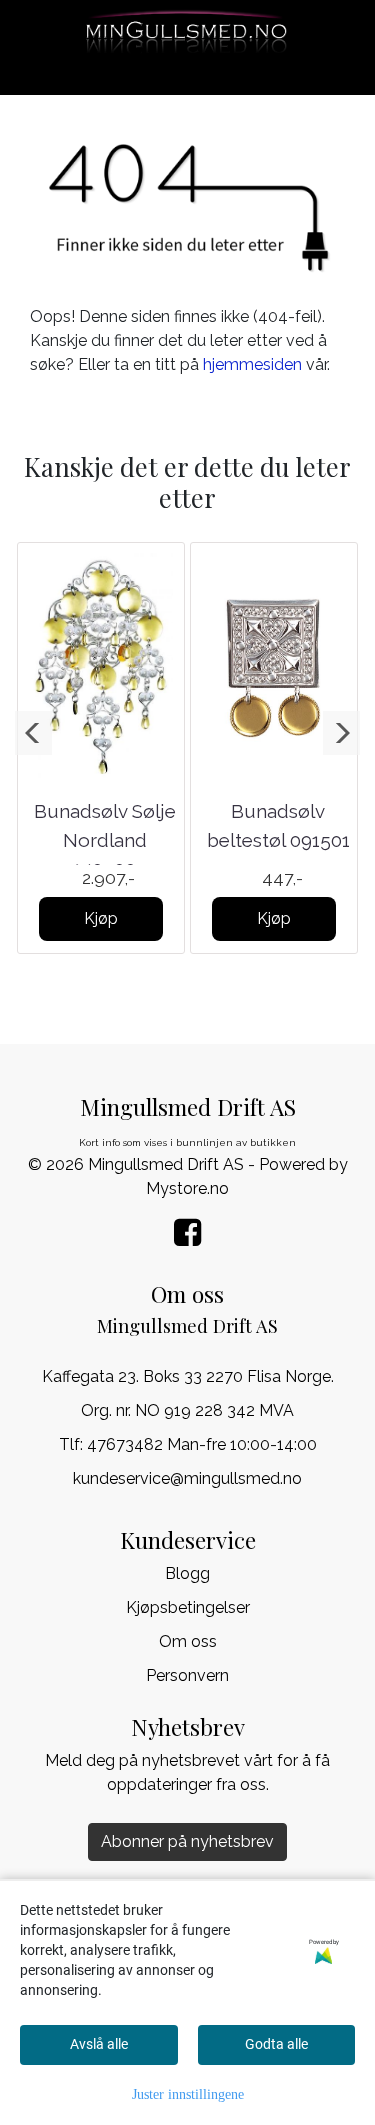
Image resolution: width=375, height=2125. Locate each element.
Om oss (188, 1641)
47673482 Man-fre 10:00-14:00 (202, 1444)
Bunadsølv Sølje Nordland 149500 (105, 839)
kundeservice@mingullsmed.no (187, 1478)
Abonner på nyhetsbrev (187, 1841)
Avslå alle (99, 2044)
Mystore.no (187, 1188)
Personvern (187, 1675)
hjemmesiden (252, 364)
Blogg (187, 1573)
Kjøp (101, 918)
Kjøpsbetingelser (188, 1607)
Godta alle (276, 2044)
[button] (33, 733)
